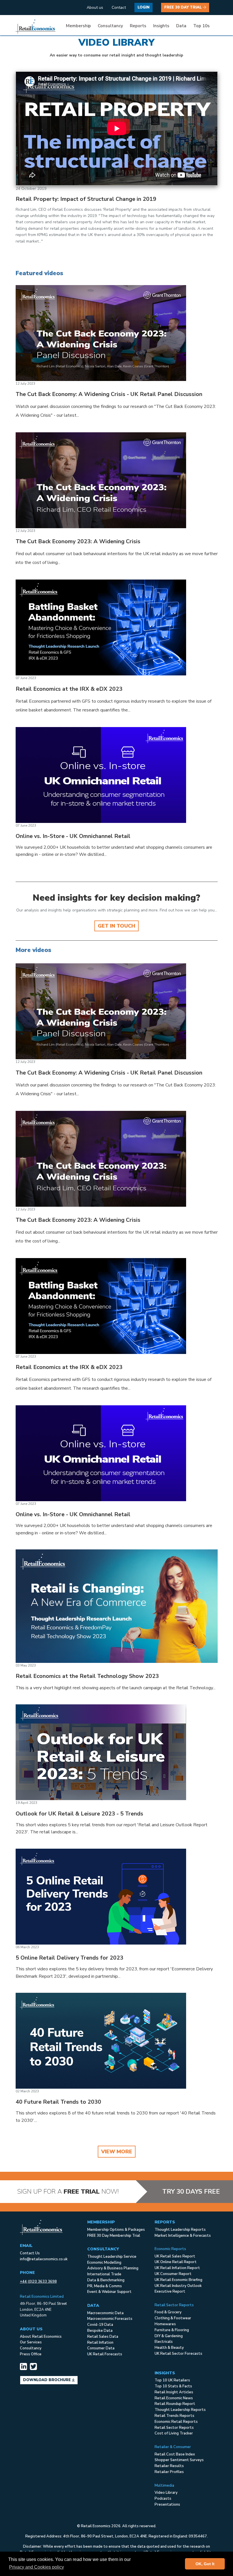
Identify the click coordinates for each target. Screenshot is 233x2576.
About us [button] (95, 8)
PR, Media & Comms (105, 2286)
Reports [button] (138, 26)
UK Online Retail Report (176, 2262)
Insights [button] (161, 26)
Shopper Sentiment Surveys (179, 2460)
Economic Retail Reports (176, 2422)
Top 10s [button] (201, 26)
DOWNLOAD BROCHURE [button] (47, 2380)
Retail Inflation (100, 2343)
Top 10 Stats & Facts (173, 2386)
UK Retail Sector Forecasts (178, 2354)
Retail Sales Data (103, 2337)
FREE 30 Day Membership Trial (114, 2236)
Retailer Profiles (169, 2472)
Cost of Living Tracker (174, 2433)
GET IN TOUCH (116, 926)
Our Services (31, 2342)
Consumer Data (101, 2348)
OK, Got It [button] (205, 2564)
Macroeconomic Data (105, 2313)
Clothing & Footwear (173, 2318)
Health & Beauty (169, 2348)
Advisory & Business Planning (113, 2268)
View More (117, 2152)
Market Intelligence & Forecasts (183, 2236)
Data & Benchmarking (106, 2280)
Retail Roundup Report (175, 2404)
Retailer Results (169, 2466)
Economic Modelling (104, 2263)
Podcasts (163, 2499)
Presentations (167, 2505)
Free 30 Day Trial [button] (184, 7)
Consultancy (31, 2348)
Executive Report (170, 2291)
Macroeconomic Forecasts (110, 2319)
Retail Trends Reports (174, 2416)
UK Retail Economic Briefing (178, 2280)
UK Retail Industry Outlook (178, 2286)
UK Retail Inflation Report (177, 2268)
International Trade (104, 2274)
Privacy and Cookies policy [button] (37, 2567)
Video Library (166, 2493)
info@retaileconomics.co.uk (44, 2259)
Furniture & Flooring (172, 2330)
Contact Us (30, 2253)
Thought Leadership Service (112, 2257)
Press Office (31, 2354)
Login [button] (143, 7)
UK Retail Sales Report (175, 2256)
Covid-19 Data (100, 2325)
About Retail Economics (41, 2337)
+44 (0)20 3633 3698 (38, 2282)
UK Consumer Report (173, 2274)
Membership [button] (78, 26)
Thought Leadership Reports (180, 2230)
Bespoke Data (100, 2331)
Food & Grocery (168, 2312)
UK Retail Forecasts (105, 2354)
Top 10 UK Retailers (172, 2380)
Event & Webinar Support (109, 2292)
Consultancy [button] (110, 26)
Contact (119, 8)
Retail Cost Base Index (175, 2454)
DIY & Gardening (169, 2336)
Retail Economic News (174, 2398)
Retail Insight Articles (174, 2392)
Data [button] (181, 26)
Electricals (164, 2342)
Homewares (165, 2324)
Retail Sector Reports (174, 2428)
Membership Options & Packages (116, 2230)
